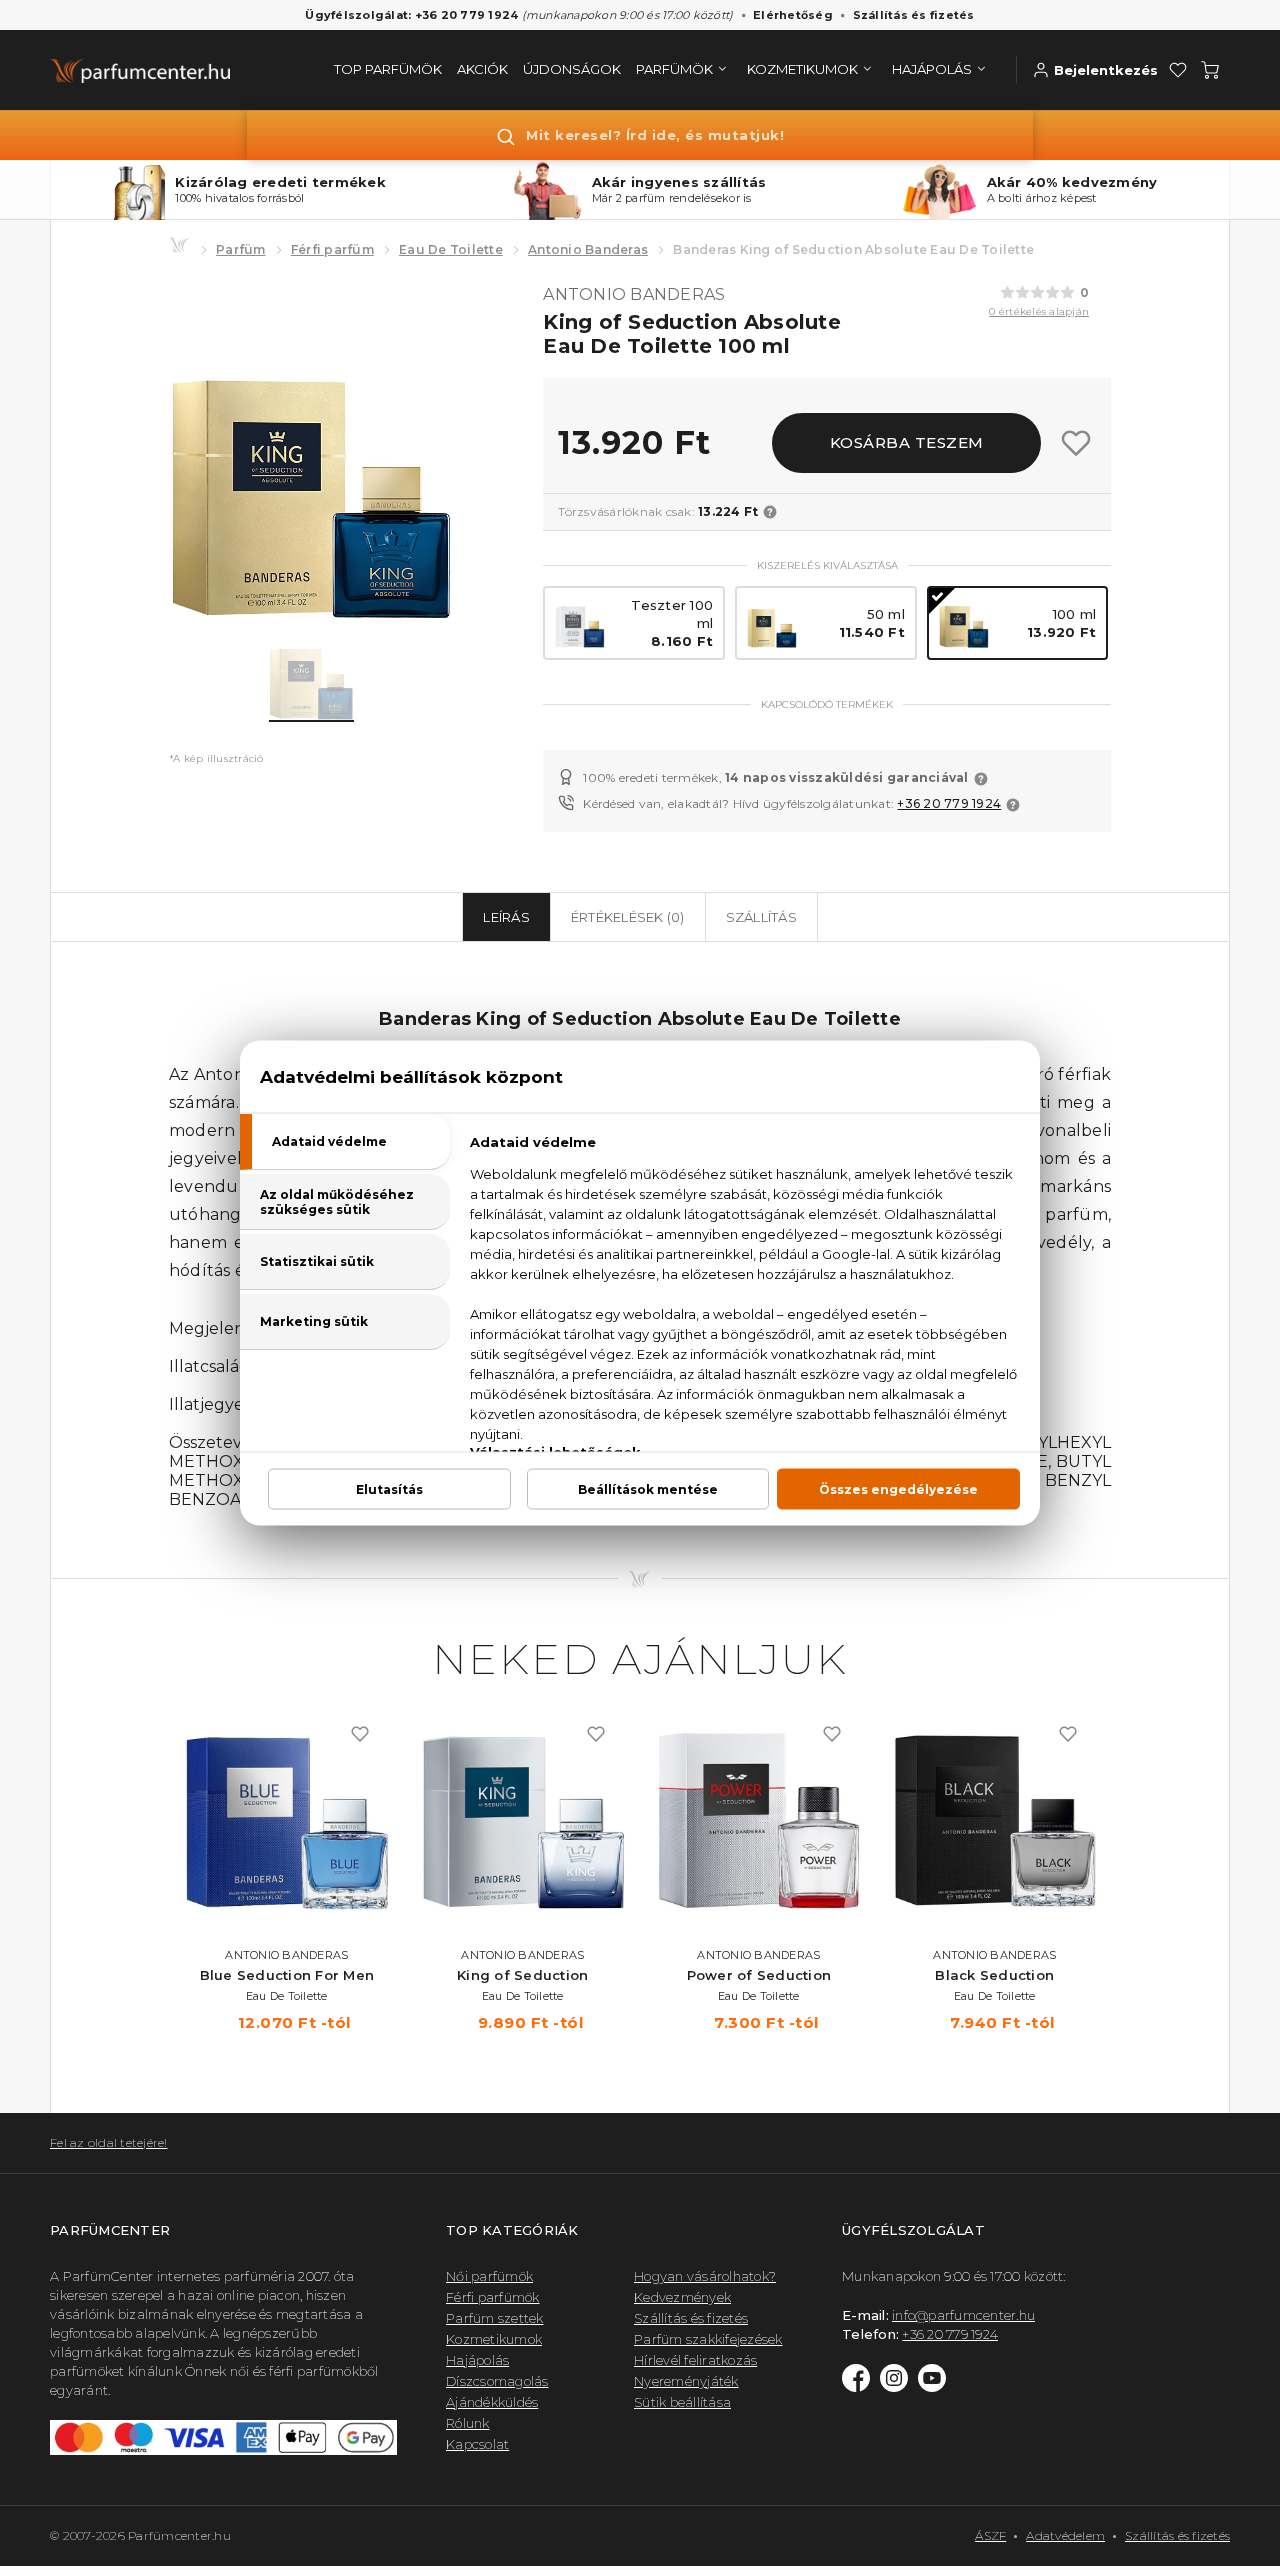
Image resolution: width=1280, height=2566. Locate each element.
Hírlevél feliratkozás (695, 2360)
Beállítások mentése (648, 1489)
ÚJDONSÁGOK (572, 69)
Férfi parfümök (493, 2297)
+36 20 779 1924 (949, 803)
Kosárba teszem (907, 442)
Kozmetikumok (494, 2339)
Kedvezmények (682, 2297)
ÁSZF (990, 2535)
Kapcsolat (477, 2444)
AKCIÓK (482, 69)
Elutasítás (389, 1489)
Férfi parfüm (332, 249)
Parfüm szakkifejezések (708, 2339)
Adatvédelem (1065, 2535)
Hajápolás (477, 2360)
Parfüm (241, 249)
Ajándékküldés (492, 2402)
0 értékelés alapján (1039, 311)
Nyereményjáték (686, 2381)
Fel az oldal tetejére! (109, 2142)
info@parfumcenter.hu (963, 2315)
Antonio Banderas (588, 249)
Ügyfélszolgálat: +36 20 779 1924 (411, 15)
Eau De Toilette (451, 249)
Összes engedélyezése (898, 1489)
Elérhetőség (793, 15)
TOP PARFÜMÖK (388, 69)
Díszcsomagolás (497, 2381)
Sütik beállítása (682, 2402)
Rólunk (468, 2423)
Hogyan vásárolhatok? (705, 2276)
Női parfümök (489, 2276)
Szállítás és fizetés (914, 15)
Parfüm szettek (495, 2318)
